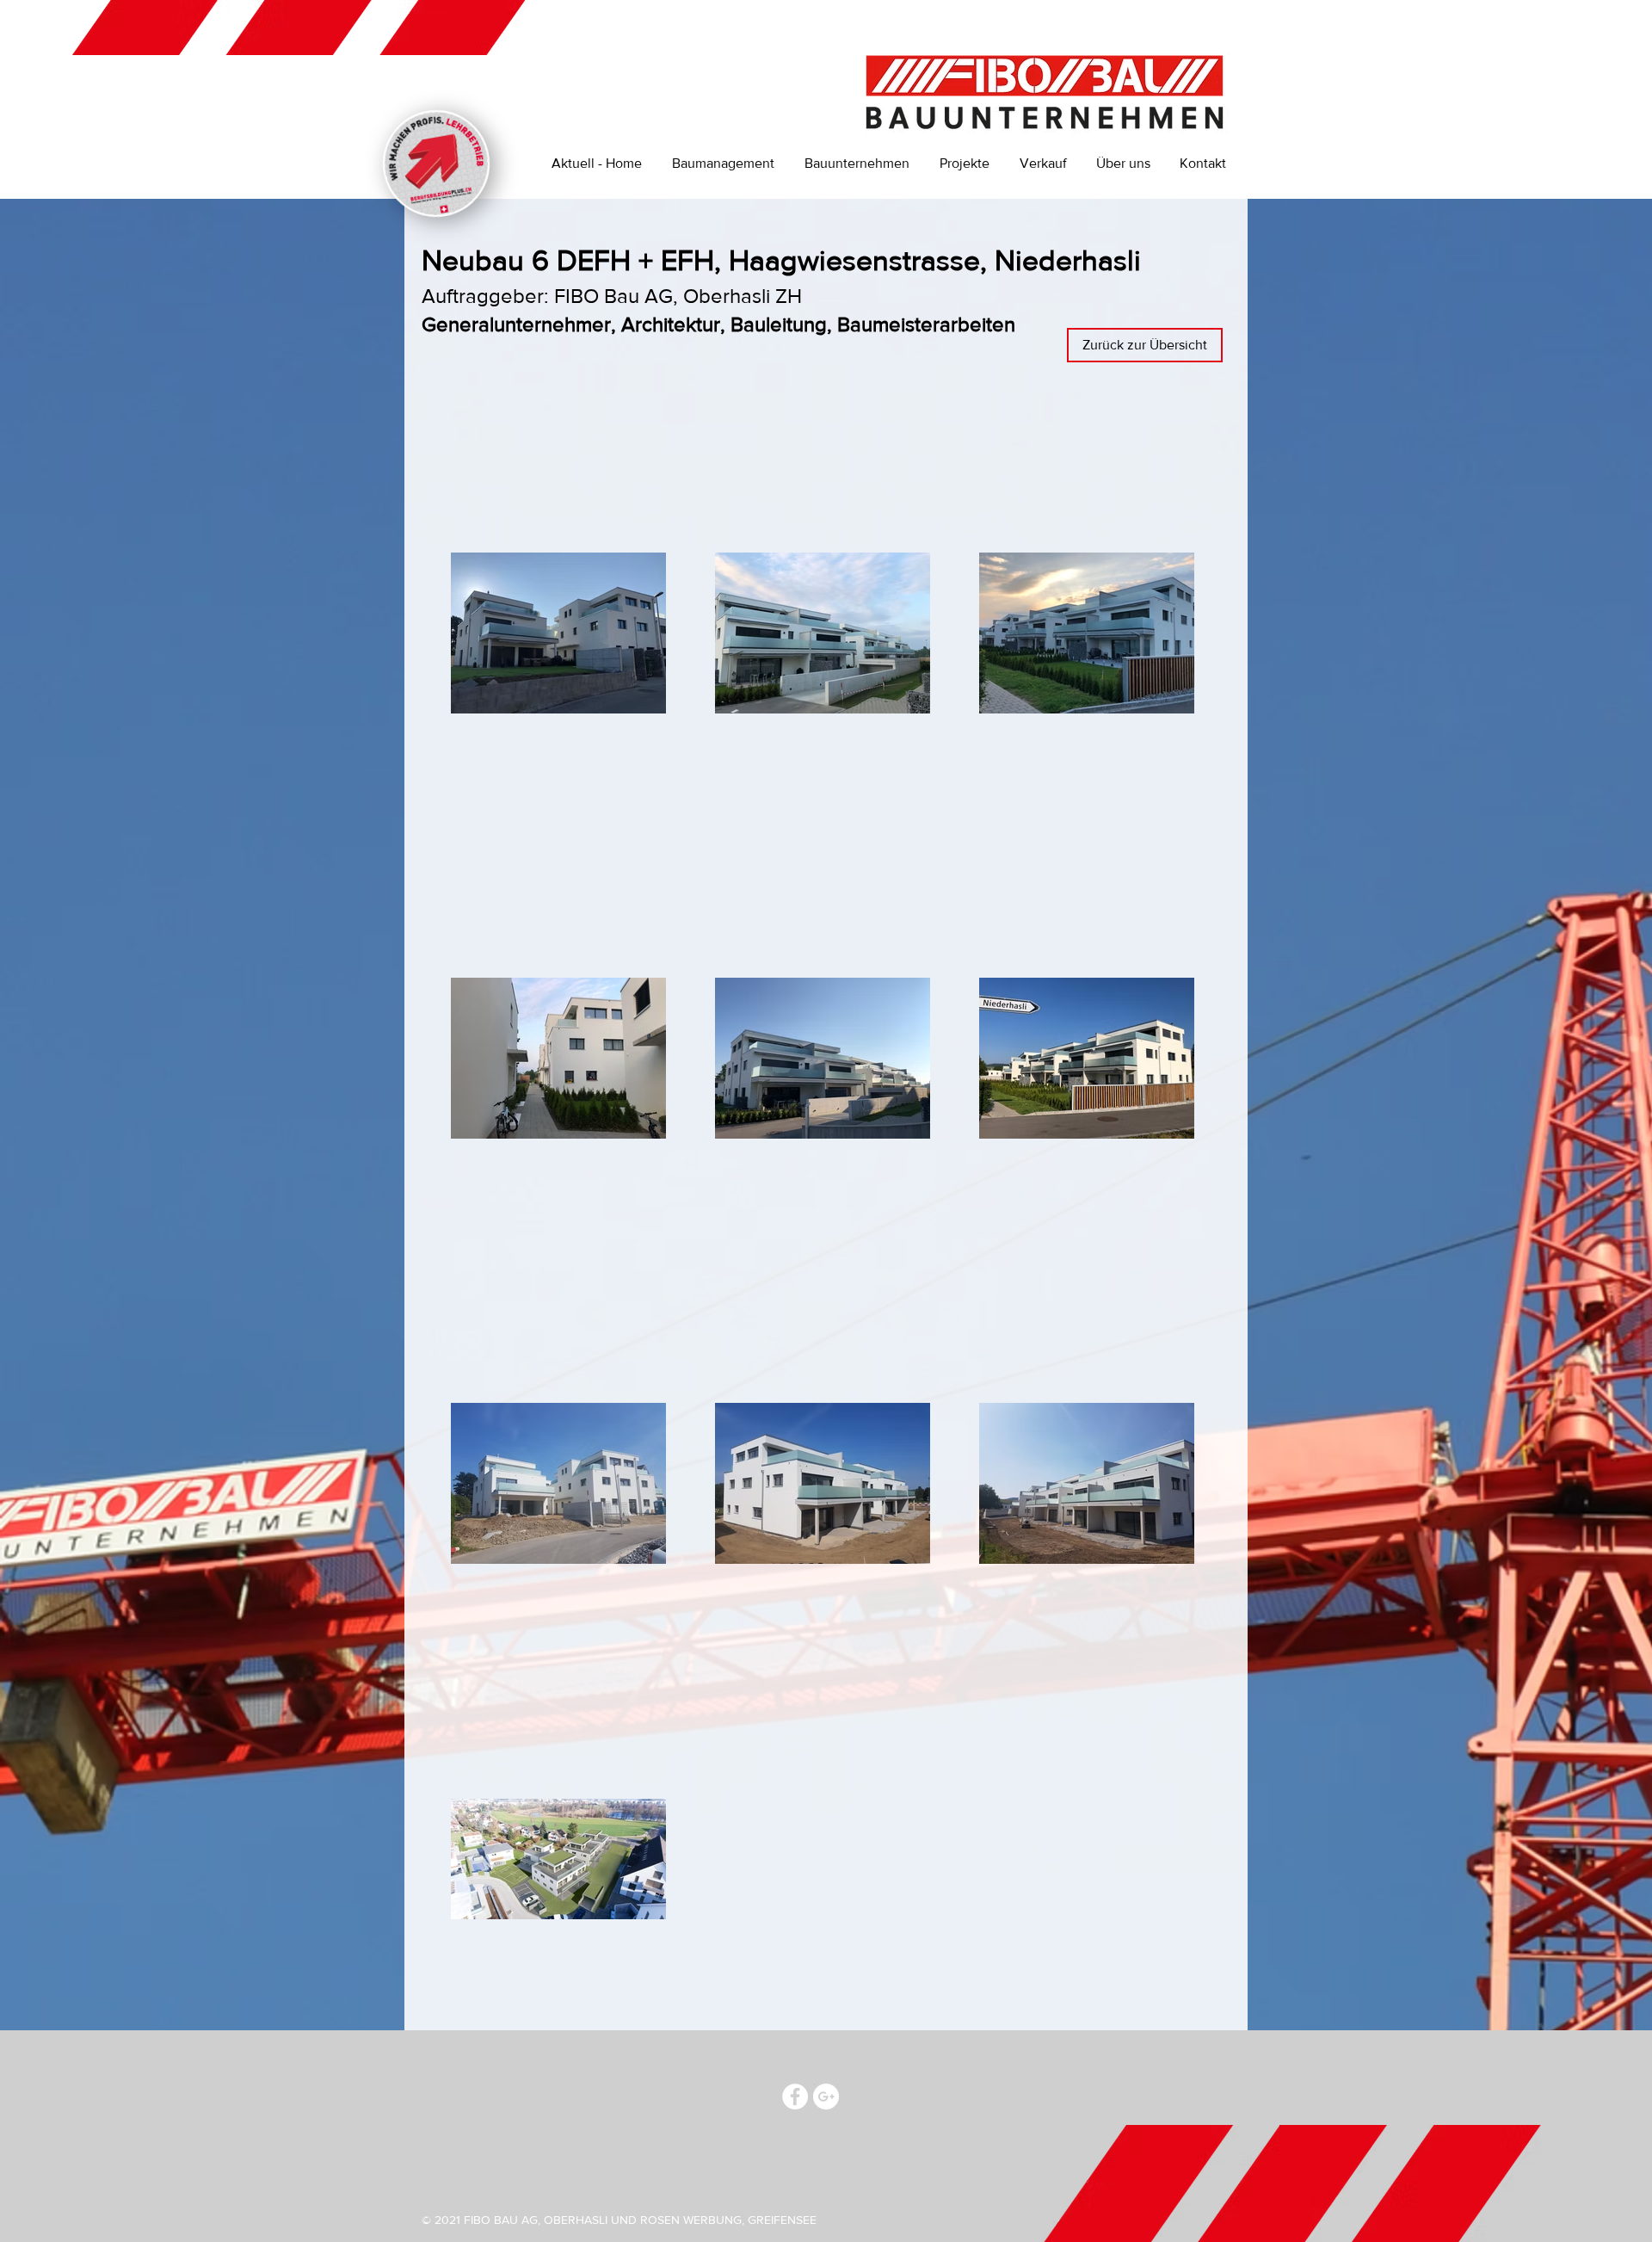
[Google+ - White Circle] (826, 2097)
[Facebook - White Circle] (795, 2097)
